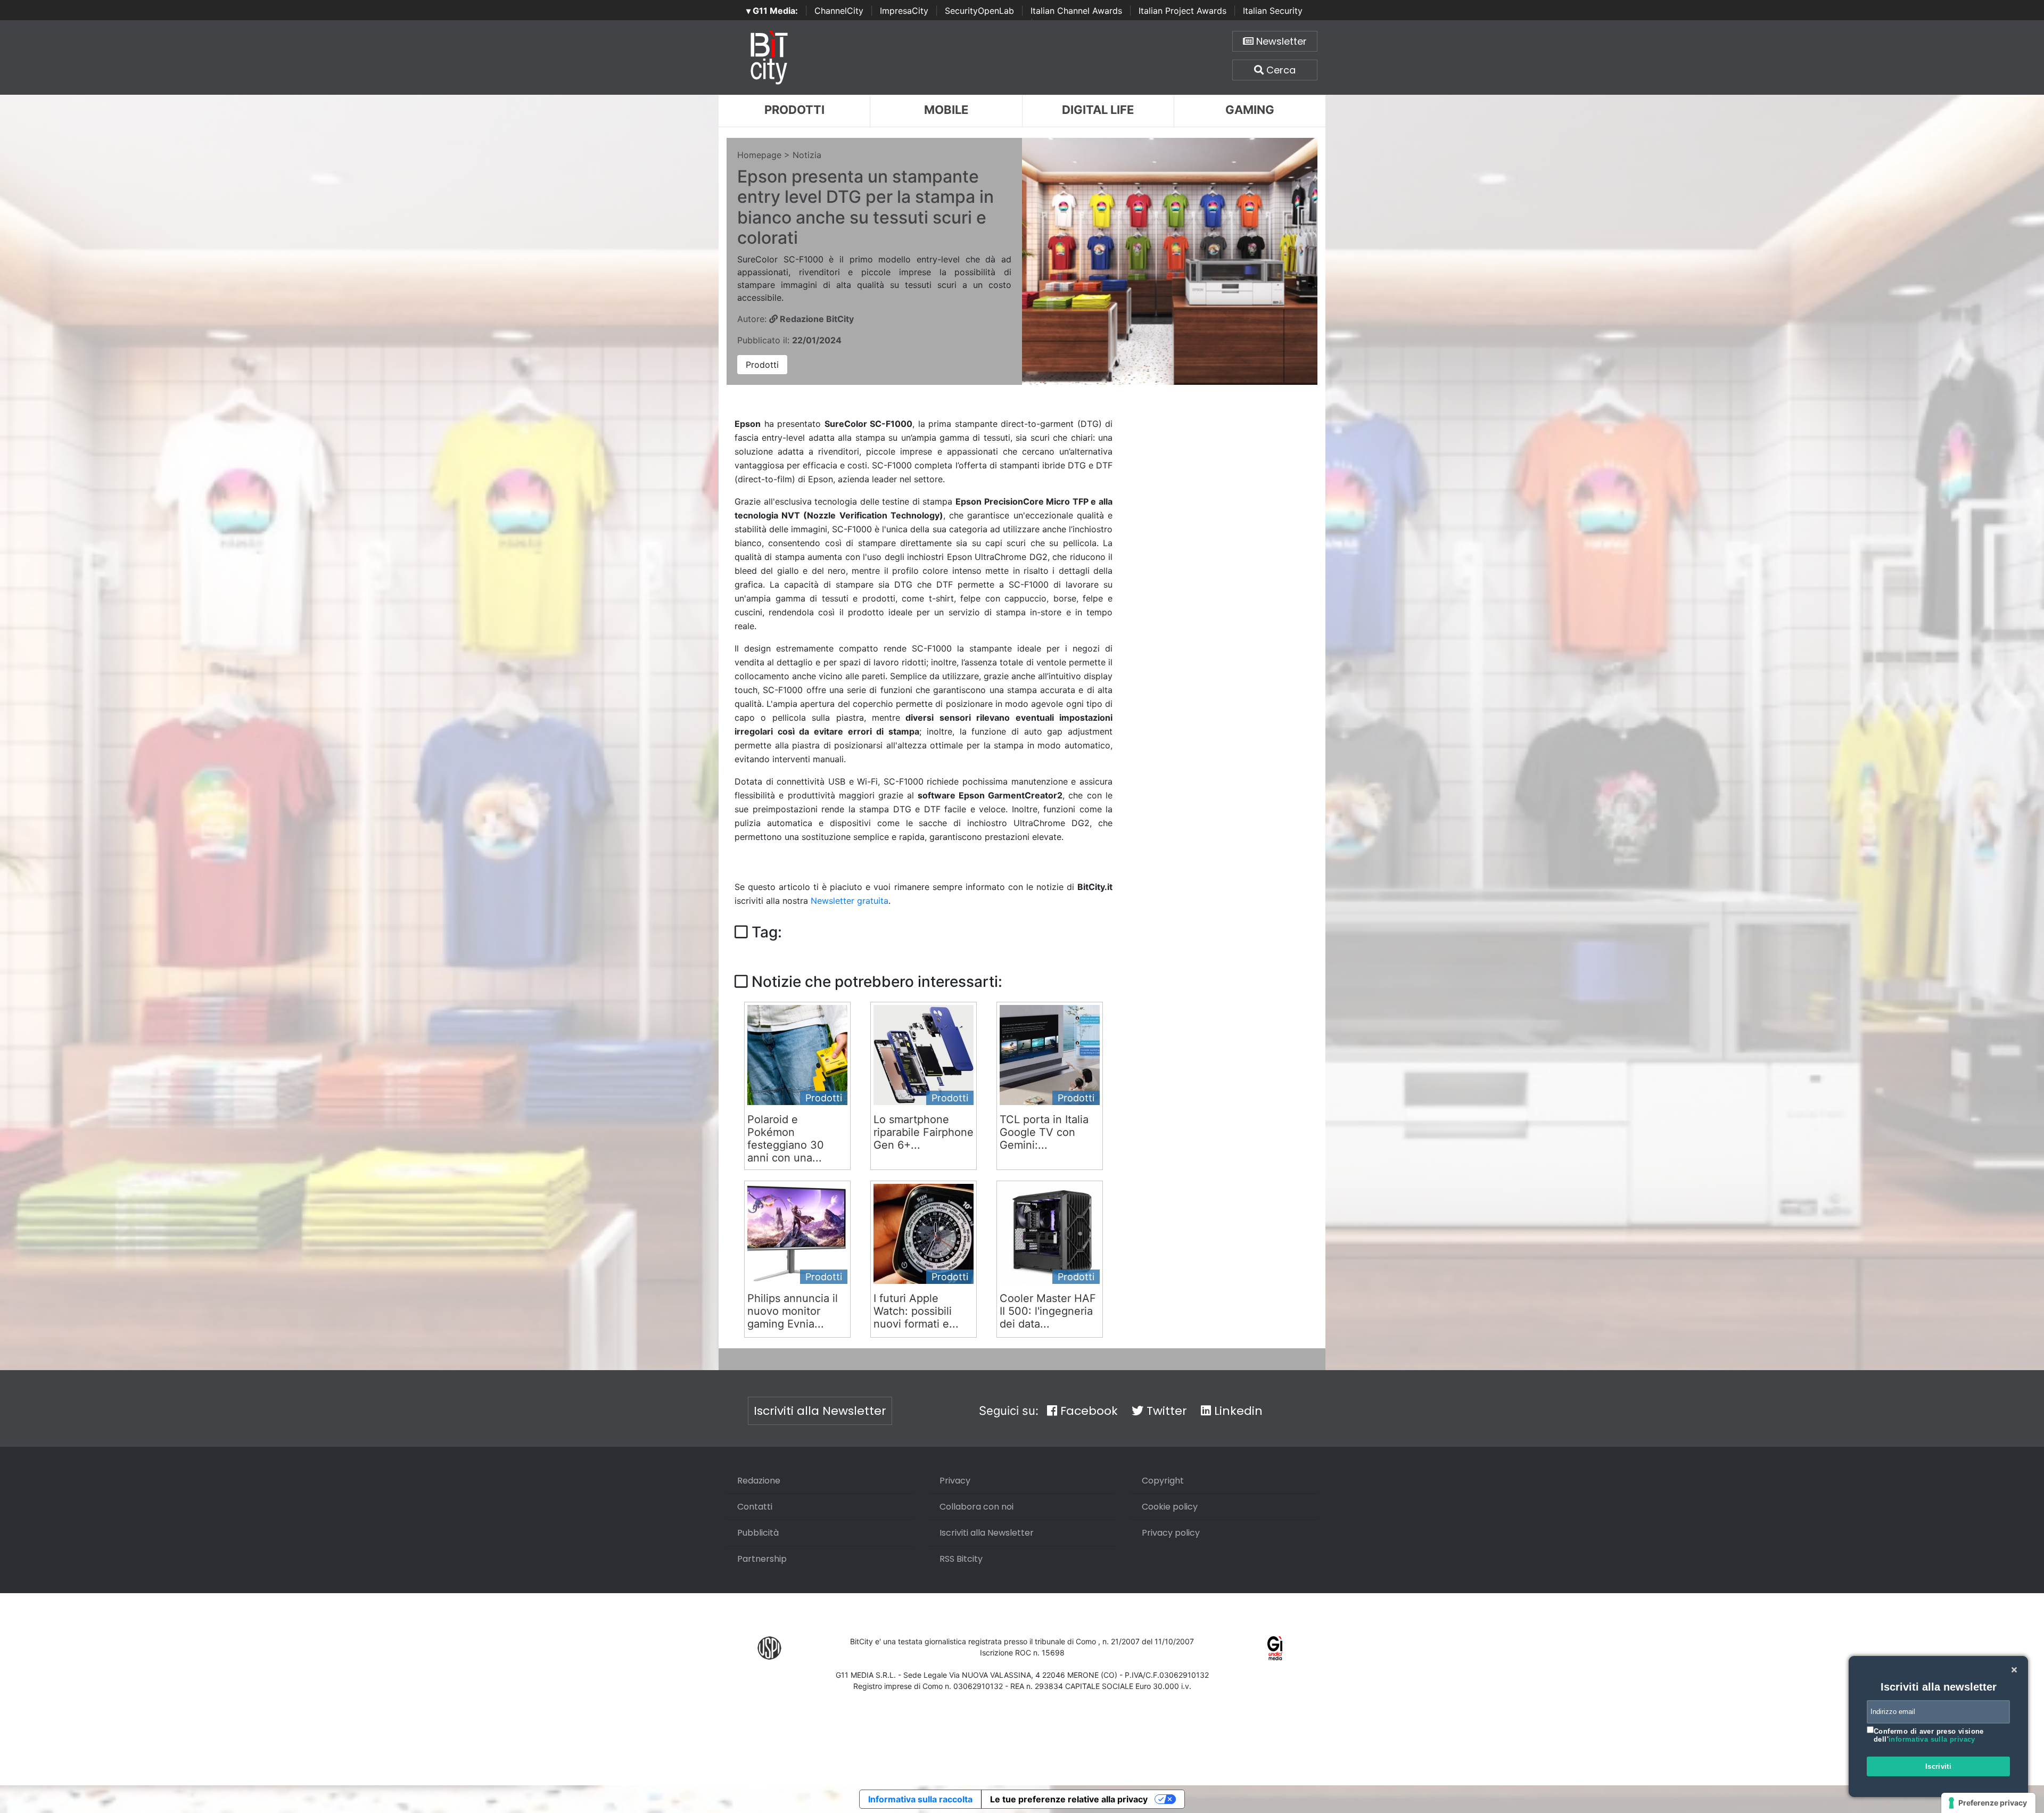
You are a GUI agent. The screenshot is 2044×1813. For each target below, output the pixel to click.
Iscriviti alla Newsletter (820, 1411)
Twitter (1165, 1411)
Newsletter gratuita (850, 901)
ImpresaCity (904, 11)
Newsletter (1280, 41)
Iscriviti (1939, 1766)
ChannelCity (839, 11)
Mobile (946, 110)
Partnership (762, 1559)
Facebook (1087, 1411)
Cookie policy (1170, 1507)
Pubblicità (758, 1533)
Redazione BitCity (816, 319)
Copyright (1163, 1481)
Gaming (1250, 110)
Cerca (1280, 70)
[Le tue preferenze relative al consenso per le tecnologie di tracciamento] (1988, 1803)
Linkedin (1237, 1411)
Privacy (955, 1481)
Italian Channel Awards (1076, 11)
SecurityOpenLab (979, 11)
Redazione (759, 1481)
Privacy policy (1171, 1533)
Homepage (759, 155)
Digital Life (1098, 110)
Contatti (755, 1507)
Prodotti (794, 110)
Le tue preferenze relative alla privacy (1069, 1799)
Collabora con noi (976, 1507)
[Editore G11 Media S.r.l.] (1275, 1647)
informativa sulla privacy (1932, 1739)
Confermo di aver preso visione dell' (1929, 1736)
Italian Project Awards (1182, 11)
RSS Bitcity (961, 1559)
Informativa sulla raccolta (920, 1799)
